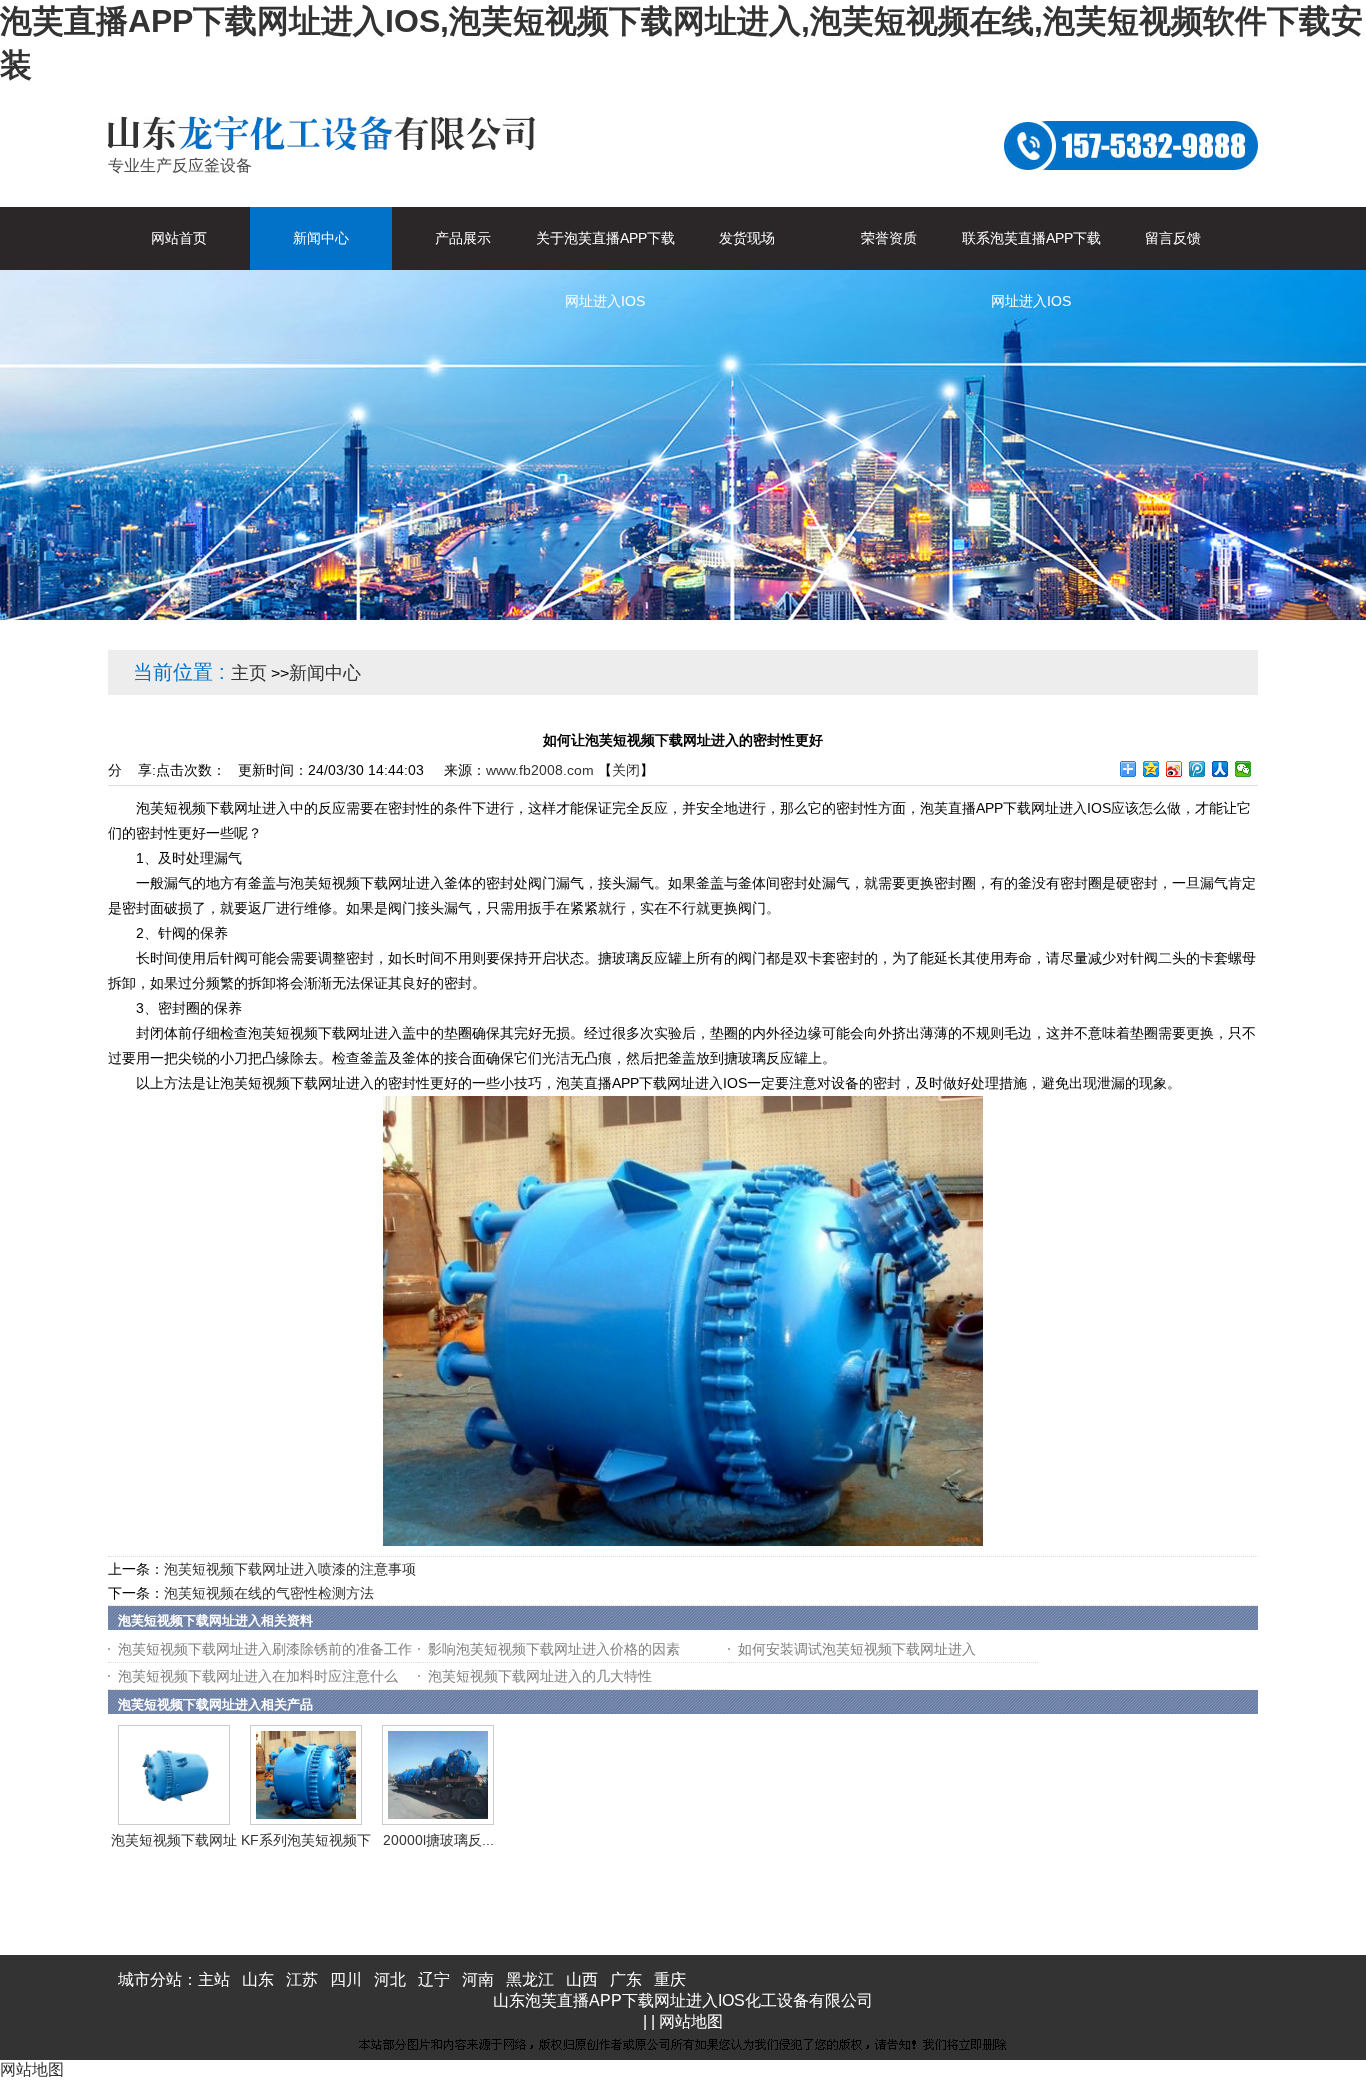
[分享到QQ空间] (1151, 769)
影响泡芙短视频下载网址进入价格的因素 (554, 1649)
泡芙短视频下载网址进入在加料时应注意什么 (258, 1676)
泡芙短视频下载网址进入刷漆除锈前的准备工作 (265, 1649)
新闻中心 (325, 673)
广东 (626, 1979)
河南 (478, 1979)
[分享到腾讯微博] (1197, 769)
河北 (390, 1979)
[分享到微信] (1243, 769)
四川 (346, 1979)
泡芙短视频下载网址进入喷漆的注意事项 (290, 1569)
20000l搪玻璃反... (438, 1840)
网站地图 (691, 2021)
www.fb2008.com (540, 770)
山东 (258, 1979)
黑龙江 (530, 1979)
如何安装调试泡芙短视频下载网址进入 (857, 1649)
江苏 (302, 1979)
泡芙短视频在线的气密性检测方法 (269, 1593)
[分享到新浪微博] (1174, 769)
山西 (582, 1979)
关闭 (626, 770)
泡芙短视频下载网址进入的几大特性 (540, 1676)
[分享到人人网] (1220, 769)
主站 (214, 1979)
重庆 (670, 1979)
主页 (249, 673)
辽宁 (434, 1979)
